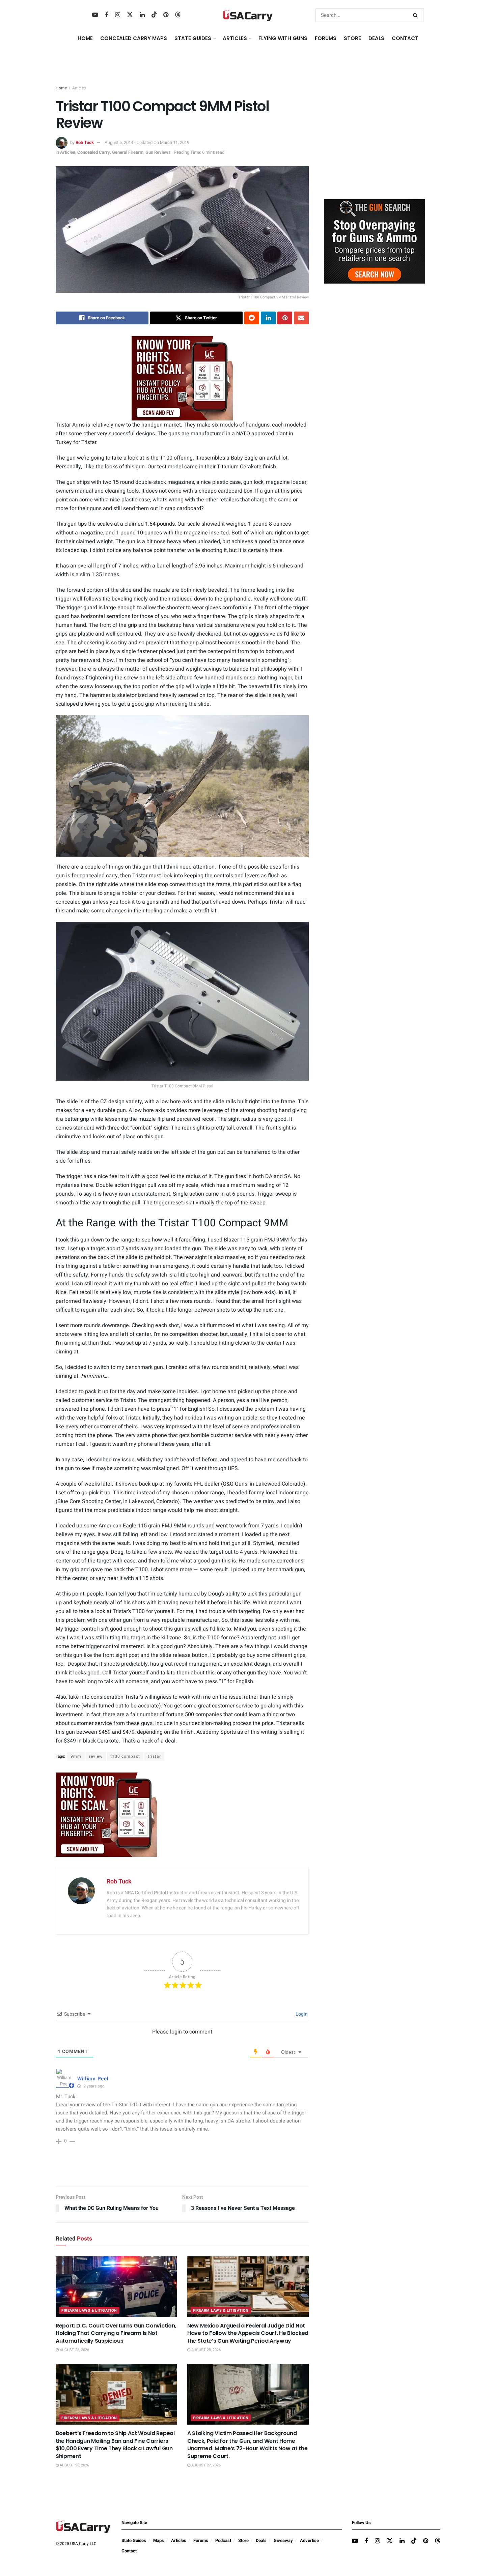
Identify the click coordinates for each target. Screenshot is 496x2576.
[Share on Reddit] (252, 318)
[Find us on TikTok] (154, 15)
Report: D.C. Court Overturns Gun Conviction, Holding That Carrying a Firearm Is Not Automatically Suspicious (116, 2333)
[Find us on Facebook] (107, 15)
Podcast (223, 2540)
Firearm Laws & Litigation (89, 2310)
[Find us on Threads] (178, 15)
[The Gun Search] (375, 241)
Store (243, 2540)
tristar (154, 1756)
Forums (201, 2540)
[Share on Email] (301, 318)
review (96, 1756)
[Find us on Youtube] (95, 15)
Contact (405, 38)
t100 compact (125, 1756)
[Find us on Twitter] (130, 15)
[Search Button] (417, 15)
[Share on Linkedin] (268, 318)
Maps (159, 2540)
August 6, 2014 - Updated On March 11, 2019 (147, 142)
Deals (261, 2540)
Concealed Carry (94, 152)
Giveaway (283, 2540)
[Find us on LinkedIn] (142, 15)
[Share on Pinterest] (285, 318)
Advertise (309, 2540)
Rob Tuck (85, 142)
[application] (182, 786)
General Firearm (128, 152)
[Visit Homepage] (248, 15)
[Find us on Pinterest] (166, 15)
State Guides (134, 2540)
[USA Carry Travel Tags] (182, 378)
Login (301, 2014)
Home (85, 38)
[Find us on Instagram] (118, 15)
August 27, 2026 (205, 2465)
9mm (76, 1756)
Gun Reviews (158, 152)
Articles (79, 88)
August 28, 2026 (74, 2350)
